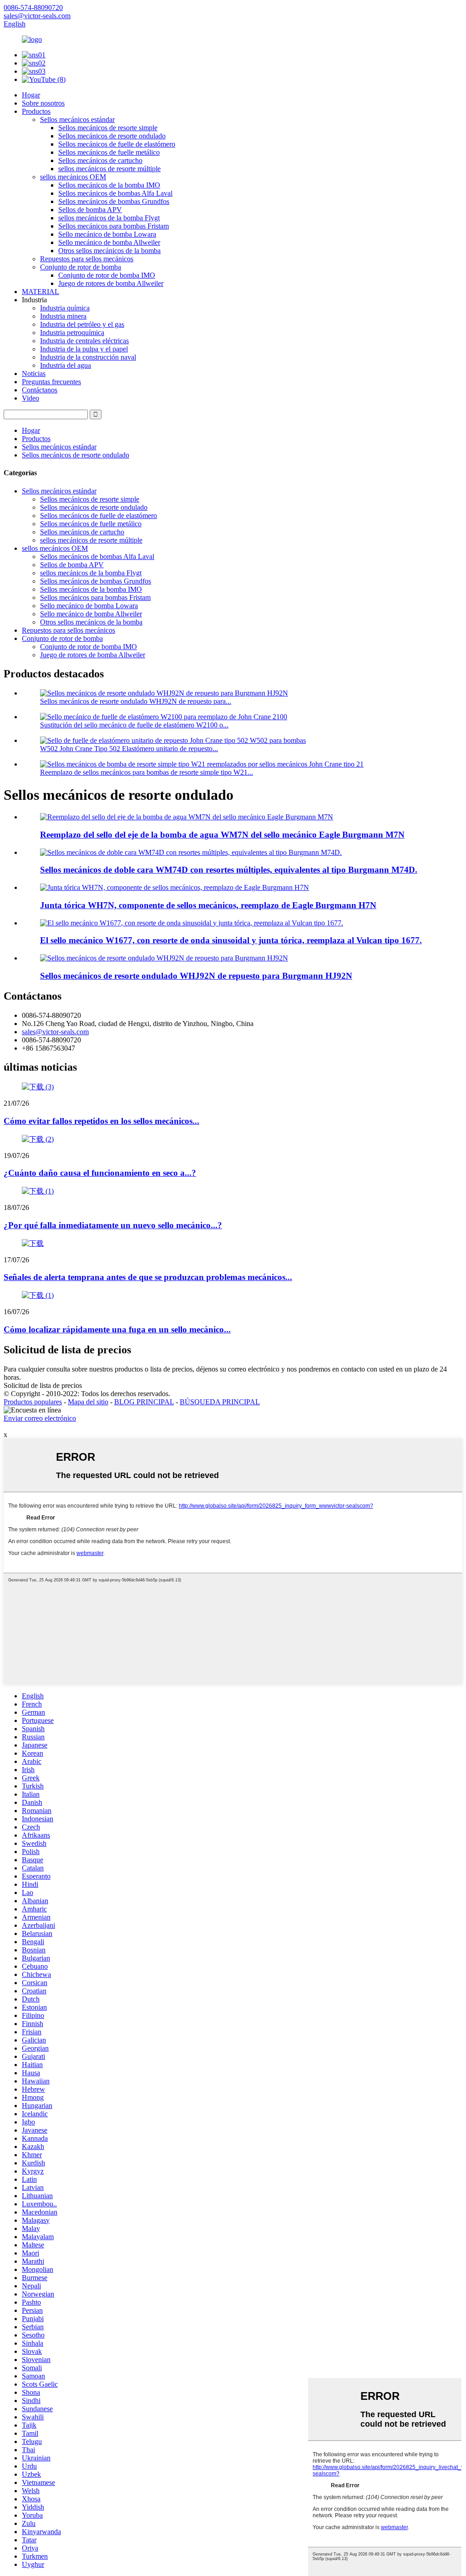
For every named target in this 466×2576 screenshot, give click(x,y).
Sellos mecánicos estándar (77, 119)
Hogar (31, 95)
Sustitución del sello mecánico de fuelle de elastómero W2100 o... (134, 725)
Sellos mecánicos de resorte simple (108, 128)
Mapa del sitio (88, 1402)
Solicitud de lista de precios (43, 1385)
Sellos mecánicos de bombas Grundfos (114, 201)
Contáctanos (40, 390)
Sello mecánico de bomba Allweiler (109, 242)
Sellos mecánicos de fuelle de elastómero (117, 144)
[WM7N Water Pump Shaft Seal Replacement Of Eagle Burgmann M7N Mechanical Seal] (187, 817)
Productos (36, 111)
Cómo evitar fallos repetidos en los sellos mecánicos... (101, 1121)
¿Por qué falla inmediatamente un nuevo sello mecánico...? (113, 1225)
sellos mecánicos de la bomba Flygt (109, 218)
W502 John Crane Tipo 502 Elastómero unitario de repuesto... (129, 749)
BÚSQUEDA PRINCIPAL (220, 1402)
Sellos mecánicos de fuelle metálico (109, 152)
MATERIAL (41, 292)
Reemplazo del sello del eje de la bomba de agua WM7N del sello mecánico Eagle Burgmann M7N (222, 835)
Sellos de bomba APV (90, 210)
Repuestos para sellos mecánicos (87, 259)
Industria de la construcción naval (88, 357)
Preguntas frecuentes (51, 382)
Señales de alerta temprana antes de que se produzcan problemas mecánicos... (148, 1277)
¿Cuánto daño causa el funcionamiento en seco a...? (100, 1173)
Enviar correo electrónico (40, 1418)
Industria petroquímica (72, 333)
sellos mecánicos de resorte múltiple (109, 169)
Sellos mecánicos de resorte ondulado (112, 136)
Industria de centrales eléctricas (84, 341)
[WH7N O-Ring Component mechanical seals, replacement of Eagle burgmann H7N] (175, 887)
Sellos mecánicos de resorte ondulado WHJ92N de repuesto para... (136, 701)
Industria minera (63, 316)
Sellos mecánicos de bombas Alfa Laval (115, 193)
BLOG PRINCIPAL (144, 1402)
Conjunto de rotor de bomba (81, 267)
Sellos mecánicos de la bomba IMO (109, 185)
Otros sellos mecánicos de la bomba (109, 251)
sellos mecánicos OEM (73, 177)
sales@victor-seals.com (55, 1032)
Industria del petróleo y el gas (82, 324)
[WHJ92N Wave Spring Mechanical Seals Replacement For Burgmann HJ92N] (164, 958)
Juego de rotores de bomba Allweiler (111, 283)
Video (30, 398)
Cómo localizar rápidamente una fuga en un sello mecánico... (117, 1329)
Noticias (34, 373)
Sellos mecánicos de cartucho (100, 160)
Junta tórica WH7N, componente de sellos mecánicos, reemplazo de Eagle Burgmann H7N (208, 905)
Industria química (65, 308)
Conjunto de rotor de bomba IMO (107, 275)
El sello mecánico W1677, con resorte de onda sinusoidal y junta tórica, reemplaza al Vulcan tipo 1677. (231, 940)
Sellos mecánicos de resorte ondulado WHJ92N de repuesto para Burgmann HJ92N (196, 976)
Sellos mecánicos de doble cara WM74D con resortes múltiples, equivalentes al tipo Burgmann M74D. (229, 870)
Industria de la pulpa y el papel (84, 349)
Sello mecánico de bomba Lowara (107, 234)
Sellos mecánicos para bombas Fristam (114, 226)
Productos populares (33, 1402)
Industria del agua (66, 365)
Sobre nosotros (43, 103)
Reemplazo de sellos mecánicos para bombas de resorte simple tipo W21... (147, 772)
